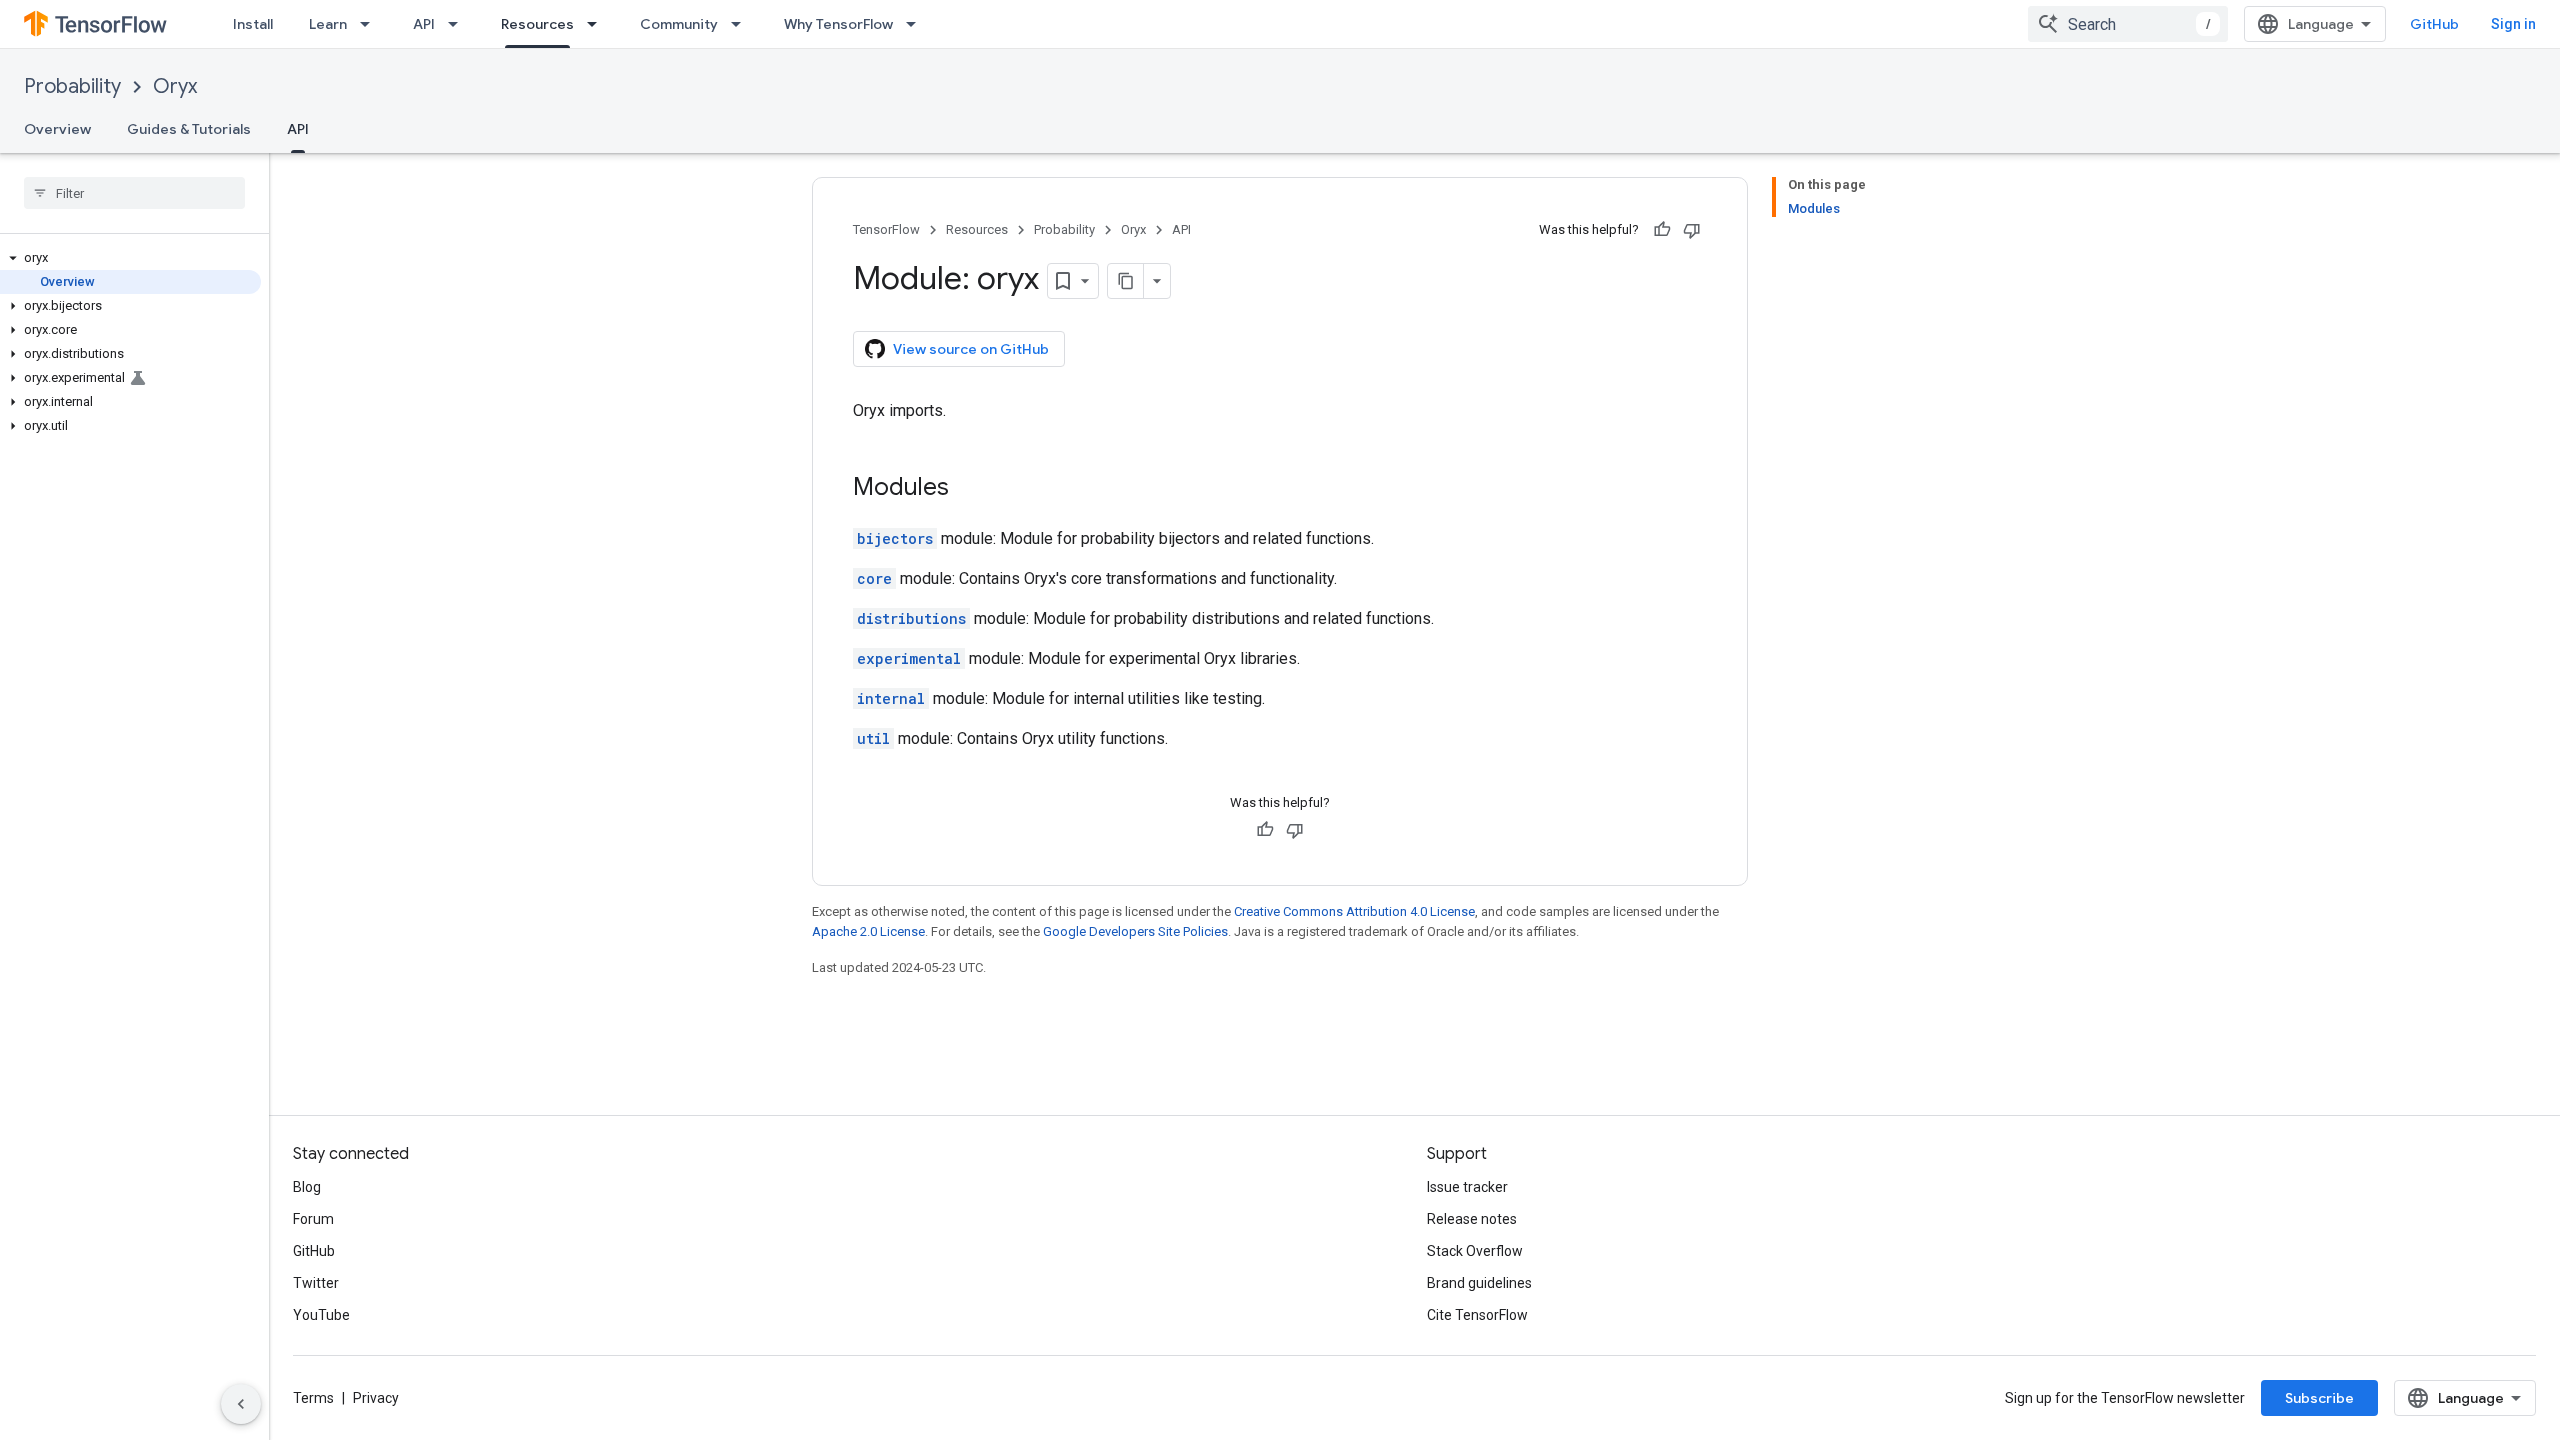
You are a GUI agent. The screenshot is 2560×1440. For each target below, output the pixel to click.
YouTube (321, 1315)
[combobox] (2128, 24)
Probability (72, 86)
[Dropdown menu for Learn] (371, 24)
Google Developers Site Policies (1135, 931)
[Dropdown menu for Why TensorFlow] (917, 24)
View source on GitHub (971, 349)
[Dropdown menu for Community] (742, 24)
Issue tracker (1467, 1187)
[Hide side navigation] (241, 1404)
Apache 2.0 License (868, 931)
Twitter (316, 1283)
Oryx (175, 86)
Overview (57, 129)
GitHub (2434, 24)
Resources (537, 24)
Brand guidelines (1479, 1283)
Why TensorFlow (838, 24)
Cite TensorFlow (1477, 1315)
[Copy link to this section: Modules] (969, 489)
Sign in (2513, 24)
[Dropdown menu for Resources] (598, 24)
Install (253, 24)
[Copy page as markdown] (1126, 281)
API (424, 24)
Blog (307, 1187)
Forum (313, 1219)
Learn (328, 24)
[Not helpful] (1692, 230)
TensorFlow (886, 229)
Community (679, 24)
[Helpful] (1662, 230)
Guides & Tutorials (189, 129)
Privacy (376, 1398)
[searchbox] (134, 193)
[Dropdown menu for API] (459, 24)
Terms (313, 1398)
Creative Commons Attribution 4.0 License (1354, 911)
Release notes (1472, 1219)
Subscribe (2319, 1398)
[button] (130, 258)
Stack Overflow (1475, 1251)
